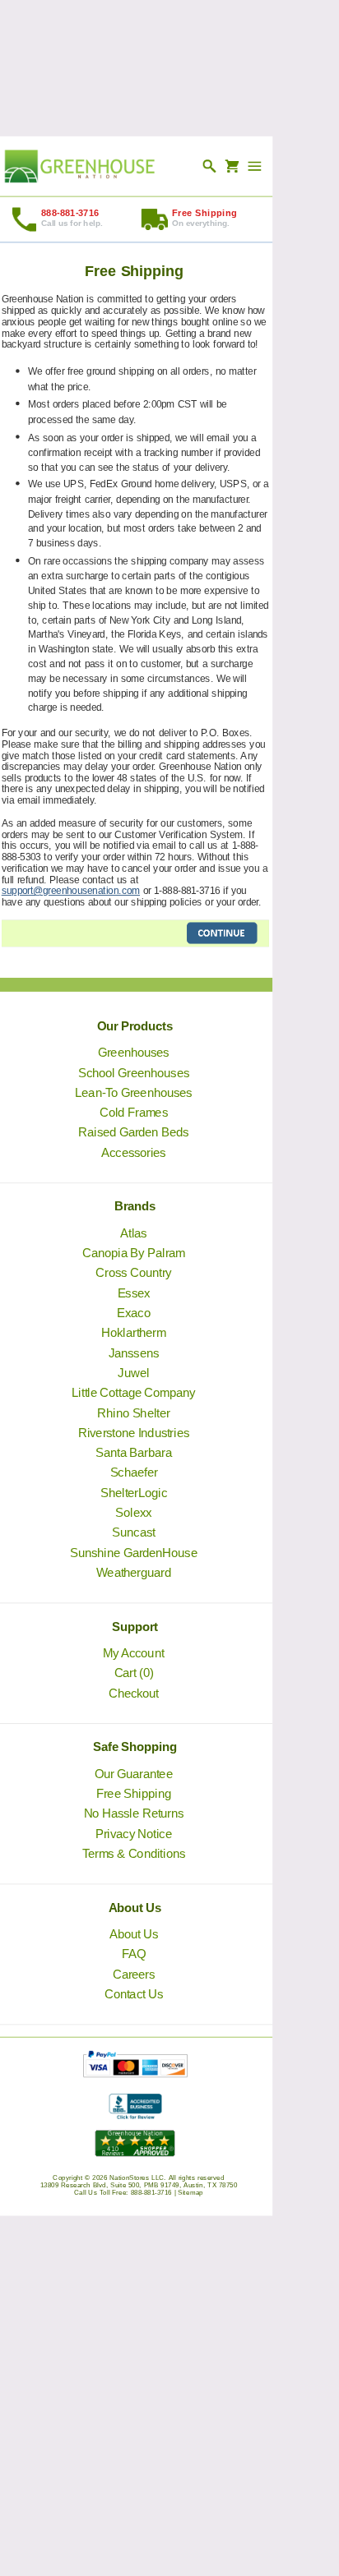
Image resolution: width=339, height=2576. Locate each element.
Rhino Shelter (134, 1412)
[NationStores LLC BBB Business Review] (135, 2116)
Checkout (134, 1693)
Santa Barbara (134, 1453)
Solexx (134, 1513)
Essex (134, 1293)
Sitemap (191, 2193)
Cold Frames (134, 1113)
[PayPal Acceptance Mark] (135, 2073)
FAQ (134, 1954)
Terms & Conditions (134, 1854)
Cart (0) (134, 1673)
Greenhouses (134, 1053)
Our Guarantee (135, 1774)
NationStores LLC (137, 2178)
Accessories (134, 1153)
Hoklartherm (134, 1333)
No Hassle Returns (134, 1813)
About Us (134, 1934)
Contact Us (134, 1994)
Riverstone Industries (134, 1433)
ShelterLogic (134, 1493)
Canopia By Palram (134, 1253)
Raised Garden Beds (134, 1132)
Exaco (135, 1313)
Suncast (134, 1532)
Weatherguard (134, 1573)
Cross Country (134, 1273)
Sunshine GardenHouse (134, 1552)
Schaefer (134, 1472)
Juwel (134, 1373)
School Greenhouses (134, 1072)
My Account (134, 1653)
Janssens (134, 1353)
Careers (134, 1974)
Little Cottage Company (134, 1393)
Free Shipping (134, 1794)
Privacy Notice (134, 1833)
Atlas (134, 1233)
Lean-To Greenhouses (134, 1093)
